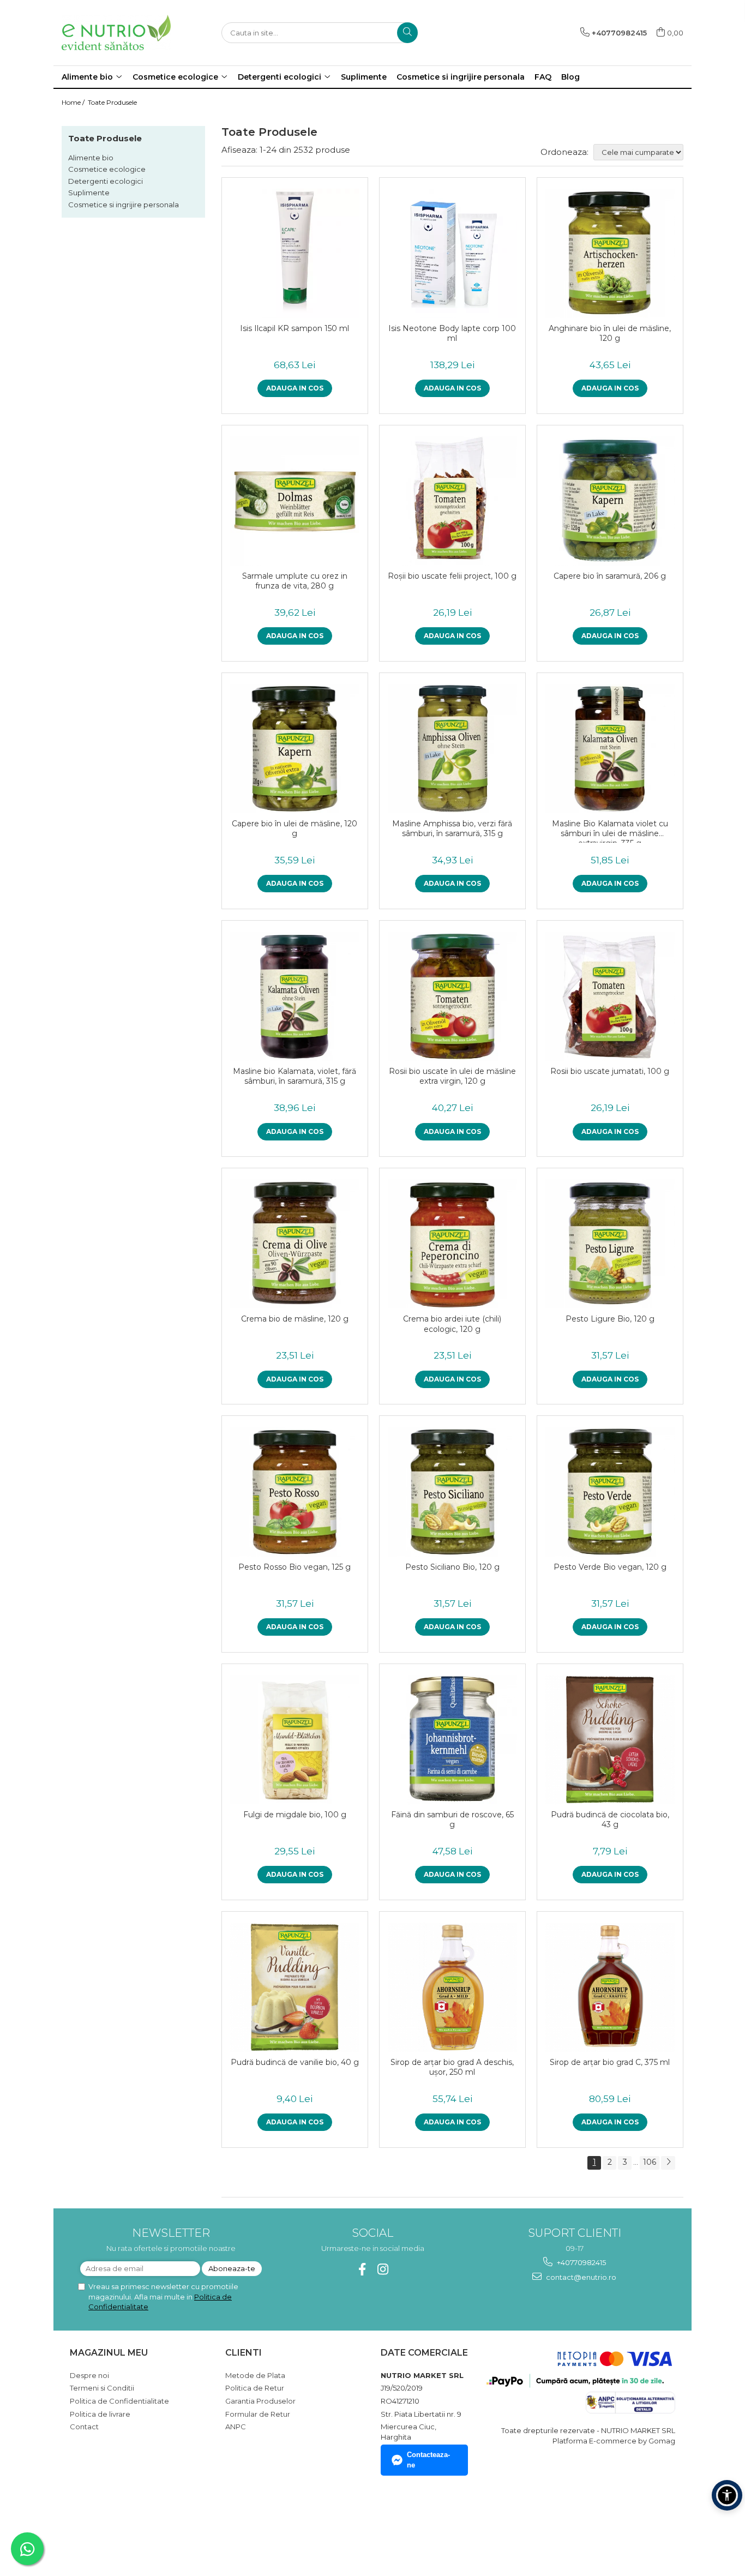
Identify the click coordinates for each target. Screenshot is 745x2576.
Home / (74, 102)
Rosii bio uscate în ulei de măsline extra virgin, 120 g (452, 1076)
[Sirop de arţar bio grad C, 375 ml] (610, 1987)
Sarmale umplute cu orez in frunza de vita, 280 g (295, 581)
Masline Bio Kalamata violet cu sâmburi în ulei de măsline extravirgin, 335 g (610, 831)
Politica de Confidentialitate (119, 2401)
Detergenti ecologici (106, 181)
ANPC (236, 2427)
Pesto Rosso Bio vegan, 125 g (295, 1567)
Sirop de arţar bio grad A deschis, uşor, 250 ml (452, 2067)
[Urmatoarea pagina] (668, 2163)
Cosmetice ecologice (107, 169)
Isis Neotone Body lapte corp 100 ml (452, 333)
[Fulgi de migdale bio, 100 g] (295, 1740)
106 (650, 2162)
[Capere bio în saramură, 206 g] (610, 501)
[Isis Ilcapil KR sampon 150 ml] (295, 253)
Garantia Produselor (260, 2401)
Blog (570, 77)
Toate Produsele (112, 102)
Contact (84, 2427)
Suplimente (89, 193)
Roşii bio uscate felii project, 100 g (452, 576)
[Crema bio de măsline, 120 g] (295, 1244)
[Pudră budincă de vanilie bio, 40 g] (295, 1987)
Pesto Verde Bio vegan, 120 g (610, 1567)
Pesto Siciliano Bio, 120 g (452, 1567)
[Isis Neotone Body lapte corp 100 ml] (452, 253)
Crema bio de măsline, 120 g (295, 1319)
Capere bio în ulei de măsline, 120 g (295, 828)
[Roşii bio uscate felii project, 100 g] (452, 501)
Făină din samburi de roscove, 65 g (452, 1820)
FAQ (543, 77)
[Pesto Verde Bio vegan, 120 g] (610, 1491)
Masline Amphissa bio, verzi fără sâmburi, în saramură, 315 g (452, 828)
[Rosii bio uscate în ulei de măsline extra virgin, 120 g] (452, 996)
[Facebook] (362, 2269)
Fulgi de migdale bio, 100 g (295, 1815)
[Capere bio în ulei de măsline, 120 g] (295, 749)
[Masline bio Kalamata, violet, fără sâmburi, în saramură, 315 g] (295, 996)
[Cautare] (407, 33)
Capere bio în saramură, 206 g (610, 576)
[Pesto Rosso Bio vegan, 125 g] (295, 1491)
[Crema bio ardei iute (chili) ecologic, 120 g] (452, 1244)
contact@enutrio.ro (580, 2277)
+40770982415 (581, 2262)
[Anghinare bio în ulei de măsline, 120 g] (610, 253)
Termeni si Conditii (102, 2388)
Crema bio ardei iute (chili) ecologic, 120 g (452, 1324)
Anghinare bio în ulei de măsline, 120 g (610, 333)
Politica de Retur (255, 2388)
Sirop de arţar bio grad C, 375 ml (610, 2062)
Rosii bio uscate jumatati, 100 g (610, 1071)
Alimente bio (91, 158)
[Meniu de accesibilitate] (727, 2495)
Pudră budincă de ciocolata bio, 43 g (610, 1820)
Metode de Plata (255, 2375)
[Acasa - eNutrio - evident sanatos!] (116, 32)
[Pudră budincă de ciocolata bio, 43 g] (610, 1740)
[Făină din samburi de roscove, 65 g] (452, 1740)
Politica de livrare (100, 2414)
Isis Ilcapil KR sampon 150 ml (295, 328)
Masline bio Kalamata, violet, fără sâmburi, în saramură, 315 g (295, 1076)
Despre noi (89, 2375)
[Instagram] (383, 2269)
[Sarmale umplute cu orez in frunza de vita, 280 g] (295, 501)
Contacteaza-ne (428, 2460)
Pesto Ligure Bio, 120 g (610, 1319)
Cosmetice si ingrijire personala (124, 205)
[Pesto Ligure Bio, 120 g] (610, 1244)
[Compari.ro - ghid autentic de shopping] (108, 2523)
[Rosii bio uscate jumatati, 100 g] (610, 996)
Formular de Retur (258, 2414)
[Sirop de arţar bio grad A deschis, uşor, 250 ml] (452, 1987)
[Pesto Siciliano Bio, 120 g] (452, 1491)
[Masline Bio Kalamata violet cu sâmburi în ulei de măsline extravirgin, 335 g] (610, 749)
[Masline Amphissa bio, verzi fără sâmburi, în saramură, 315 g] (452, 749)
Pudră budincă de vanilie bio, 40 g (295, 2062)
